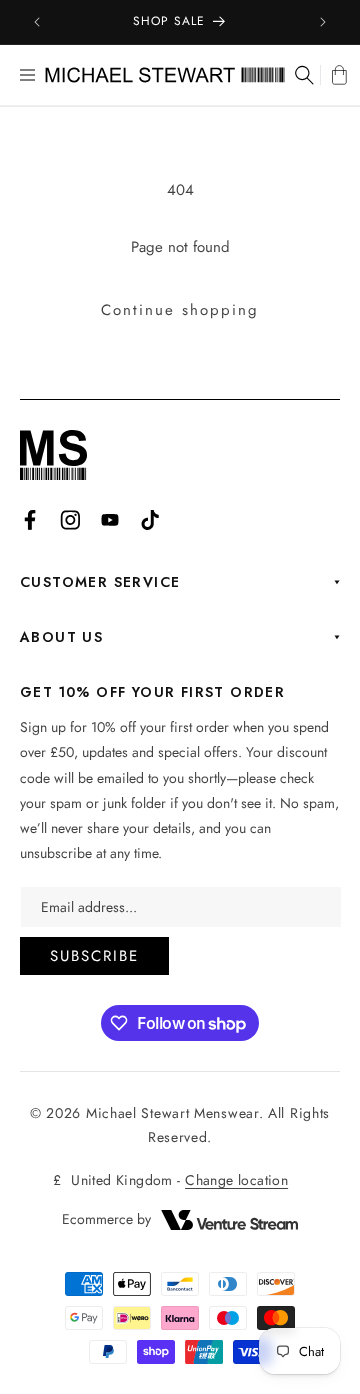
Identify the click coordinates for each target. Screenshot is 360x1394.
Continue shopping (180, 310)
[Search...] (302, 75)
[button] (27, 75)
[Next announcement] (323, 22)
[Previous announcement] (37, 22)
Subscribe (94, 956)
